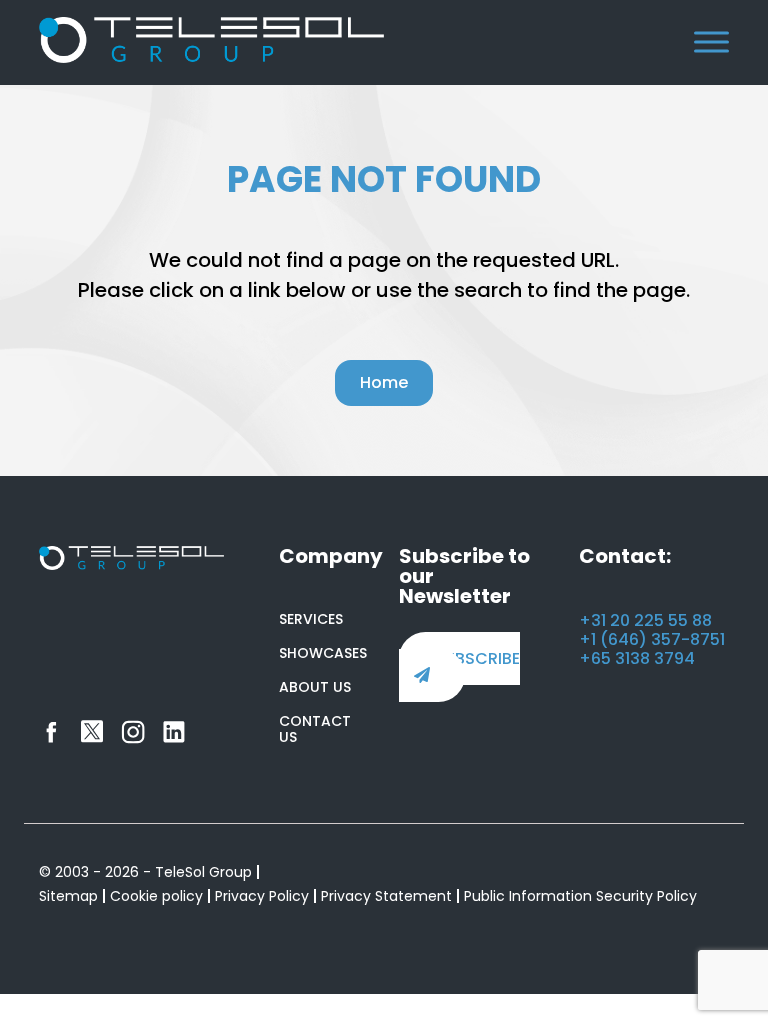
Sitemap (68, 896)
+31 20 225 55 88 (645, 620)
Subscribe (477, 658)
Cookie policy (156, 896)
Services (311, 619)
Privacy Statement (386, 896)
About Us (315, 687)
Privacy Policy (262, 896)
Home (384, 382)
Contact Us (315, 729)
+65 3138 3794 (637, 658)
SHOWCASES (323, 653)
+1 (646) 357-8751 (652, 639)
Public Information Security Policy (580, 896)
